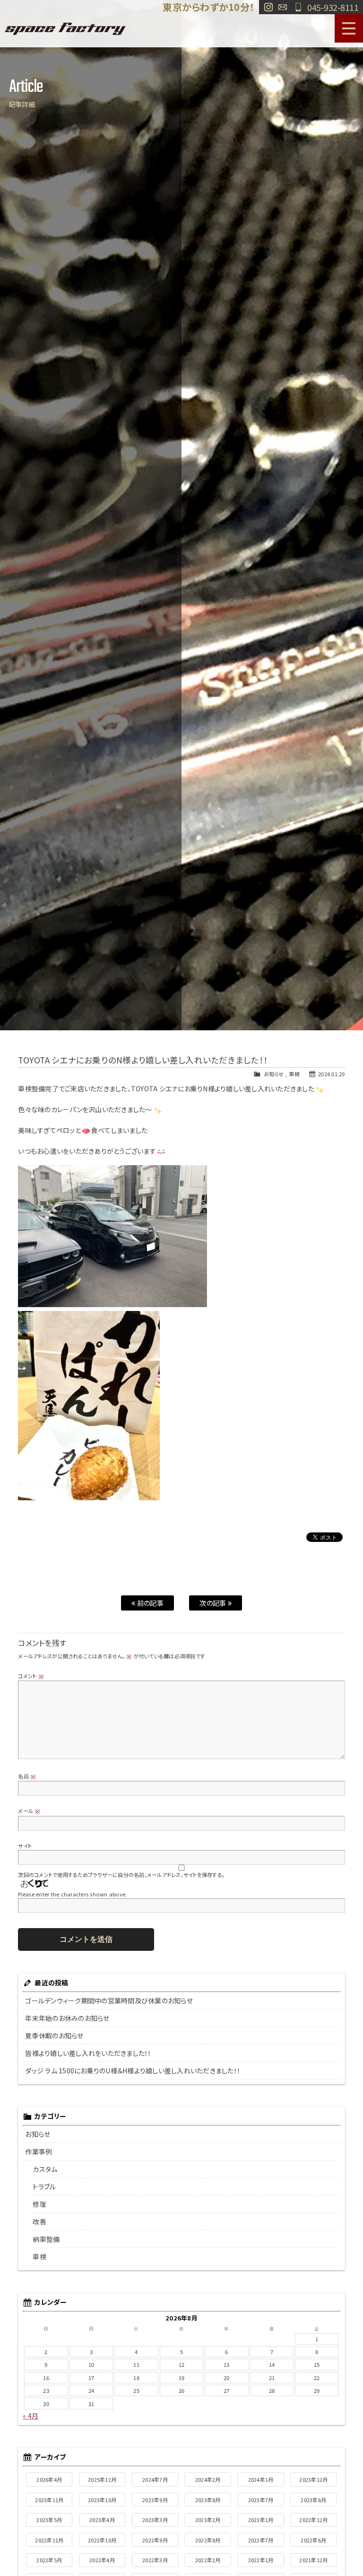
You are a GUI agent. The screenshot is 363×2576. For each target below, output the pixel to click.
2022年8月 (208, 2540)
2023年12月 (313, 2479)
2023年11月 (49, 2500)
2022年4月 (102, 2560)
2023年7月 (261, 2500)
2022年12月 (313, 2520)
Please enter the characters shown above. (72, 1894)
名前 (27, 1776)
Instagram (268, 7)
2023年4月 (102, 2520)
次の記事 (213, 1603)
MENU (349, 28)
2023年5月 (49, 2520)
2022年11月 (49, 2540)
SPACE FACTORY (65, 28)
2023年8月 (208, 2500)
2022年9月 (155, 2540)
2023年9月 (155, 2500)
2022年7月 (261, 2540)
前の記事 (150, 1603)
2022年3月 (155, 2560)
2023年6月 (313, 2500)
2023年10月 (102, 2500)
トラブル (44, 2187)
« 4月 (30, 2416)
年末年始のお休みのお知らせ (67, 2018)
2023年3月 (155, 2520)
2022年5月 (49, 2560)
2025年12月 (102, 2479)
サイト (25, 1846)
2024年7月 (155, 2479)
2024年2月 (208, 2479)
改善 (39, 2222)
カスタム (45, 2169)
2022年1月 (261, 2560)
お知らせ (274, 1074)
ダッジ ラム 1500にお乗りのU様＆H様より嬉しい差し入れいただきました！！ (133, 2071)
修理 (39, 2204)
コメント (31, 1676)
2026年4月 (49, 2479)
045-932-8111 (333, 7)
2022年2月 (208, 2560)
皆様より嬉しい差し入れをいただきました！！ (88, 2053)
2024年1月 (261, 2479)
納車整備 (46, 2239)
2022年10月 (102, 2540)
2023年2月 (208, 2520)
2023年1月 (261, 2520)
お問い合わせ (283, 7)
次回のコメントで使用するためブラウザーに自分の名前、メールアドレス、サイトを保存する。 (121, 1875)
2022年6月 (313, 2540)
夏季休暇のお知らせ (54, 2036)
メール (29, 1811)
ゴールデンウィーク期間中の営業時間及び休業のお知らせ (109, 2001)
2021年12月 (313, 2560)
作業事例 (39, 2151)
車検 (294, 1074)
